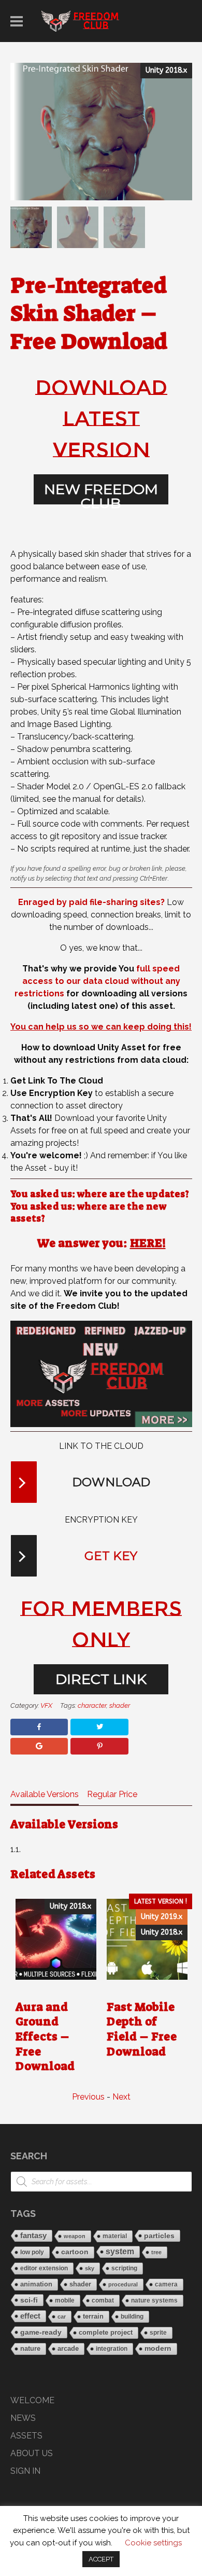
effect (30, 2316)
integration (112, 2349)
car (62, 2317)
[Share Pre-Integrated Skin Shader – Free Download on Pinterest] (99, 1746)
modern (158, 2348)
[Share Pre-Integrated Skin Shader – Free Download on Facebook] (39, 1727)
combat (103, 2300)
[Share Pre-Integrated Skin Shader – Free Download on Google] (39, 1746)
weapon (75, 2236)
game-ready (41, 2332)
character (92, 1705)
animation (36, 2284)
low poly (32, 2252)
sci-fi (29, 2300)
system (120, 2251)
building (132, 2317)
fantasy (33, 2236)
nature (30, 2348)
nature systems (154, 2300)
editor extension (44, 2268)
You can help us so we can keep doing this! (101, 1027)
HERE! (148, 1243)
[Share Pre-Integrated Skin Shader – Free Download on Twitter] (99, 1727)
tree (156, 2252)
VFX (46, 1705)
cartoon (75, 2252)
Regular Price (112, 1794)
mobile (65, 2300)
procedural (123, 2284)
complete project (106, 2332)
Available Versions (45, 1794)
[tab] (45, 1797)
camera (166, 2284)
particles (159, 2236)
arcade (68, 2349)
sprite (158, 2333)
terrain (93, 2316)
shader (120, 1705)
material (115, 2236)
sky (90, 2268)
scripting (124, 2268)
